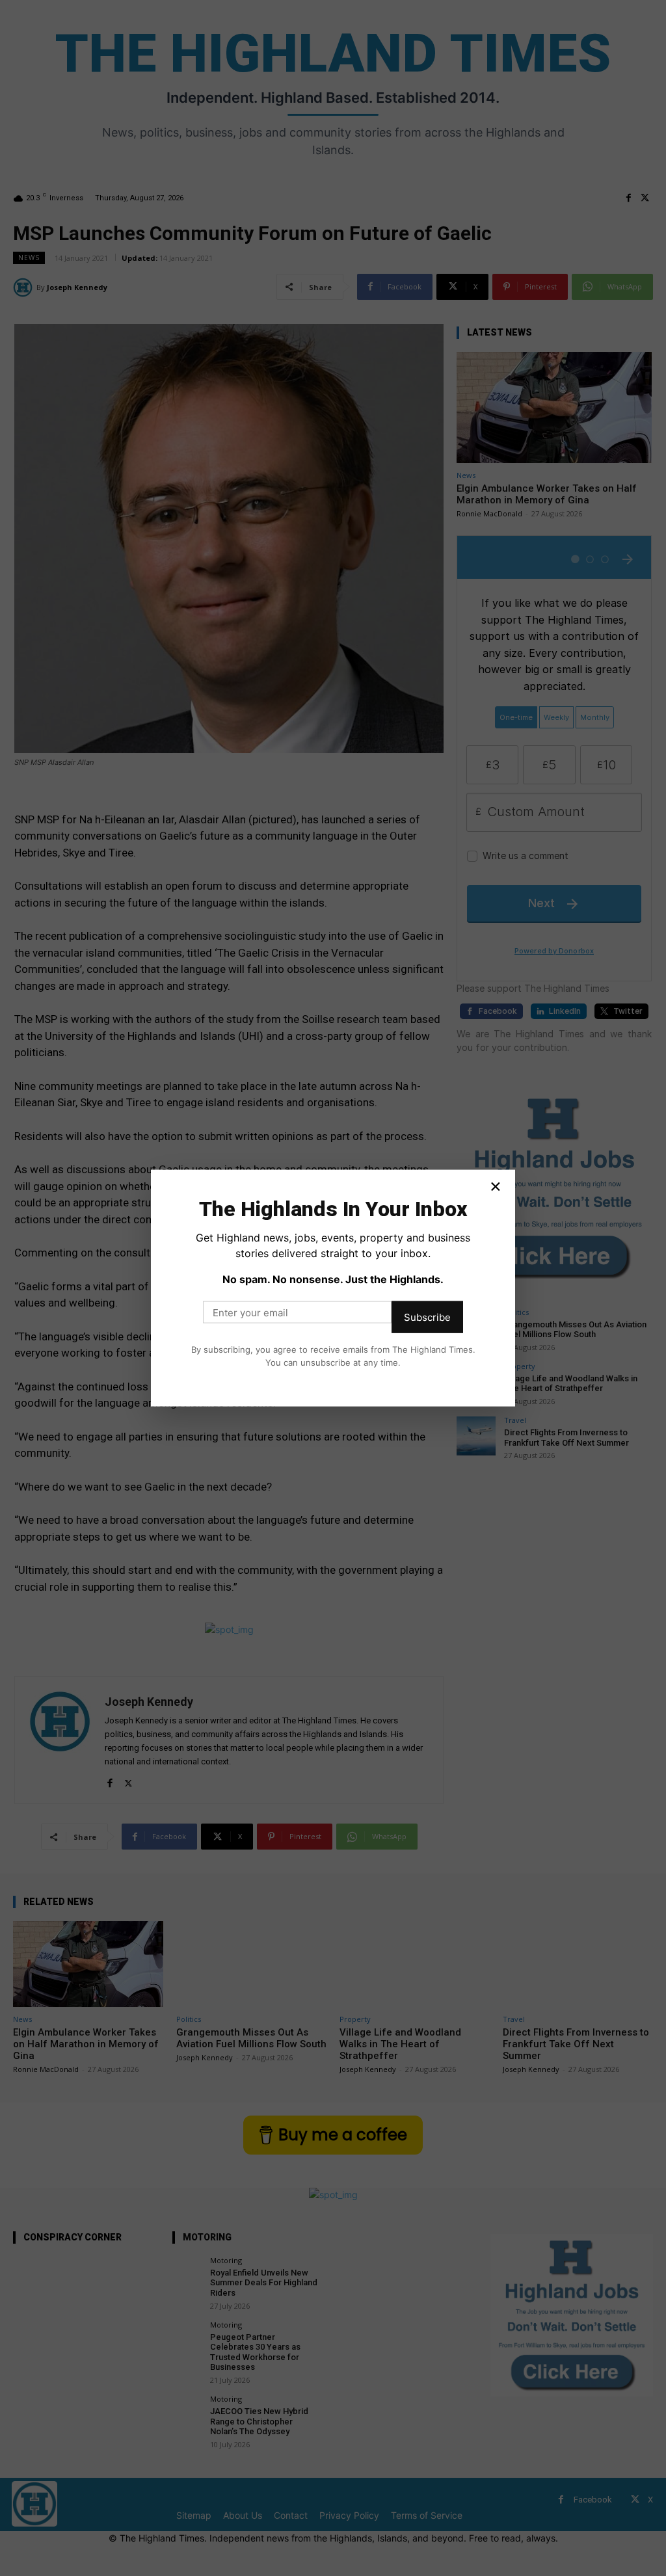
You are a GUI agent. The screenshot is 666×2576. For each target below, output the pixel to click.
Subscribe (427, 1317)
